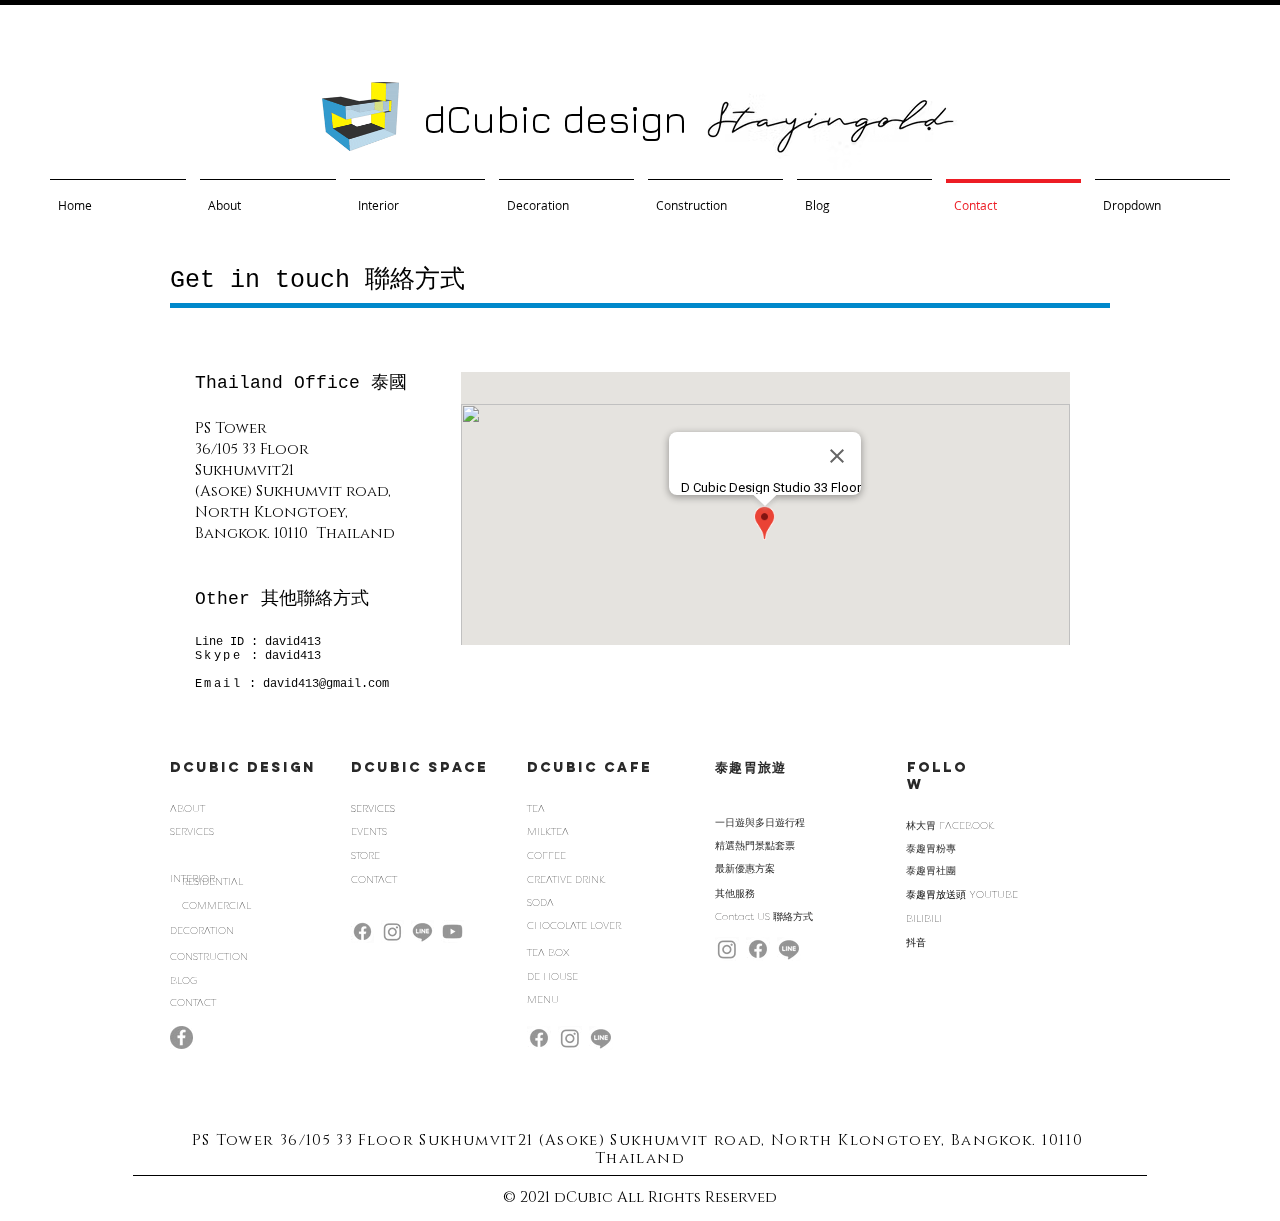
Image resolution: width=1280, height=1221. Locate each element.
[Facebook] (362, 931)
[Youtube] (452, 931)
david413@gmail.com (326, 684)
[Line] (422, 931)
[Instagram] (392, 931)
